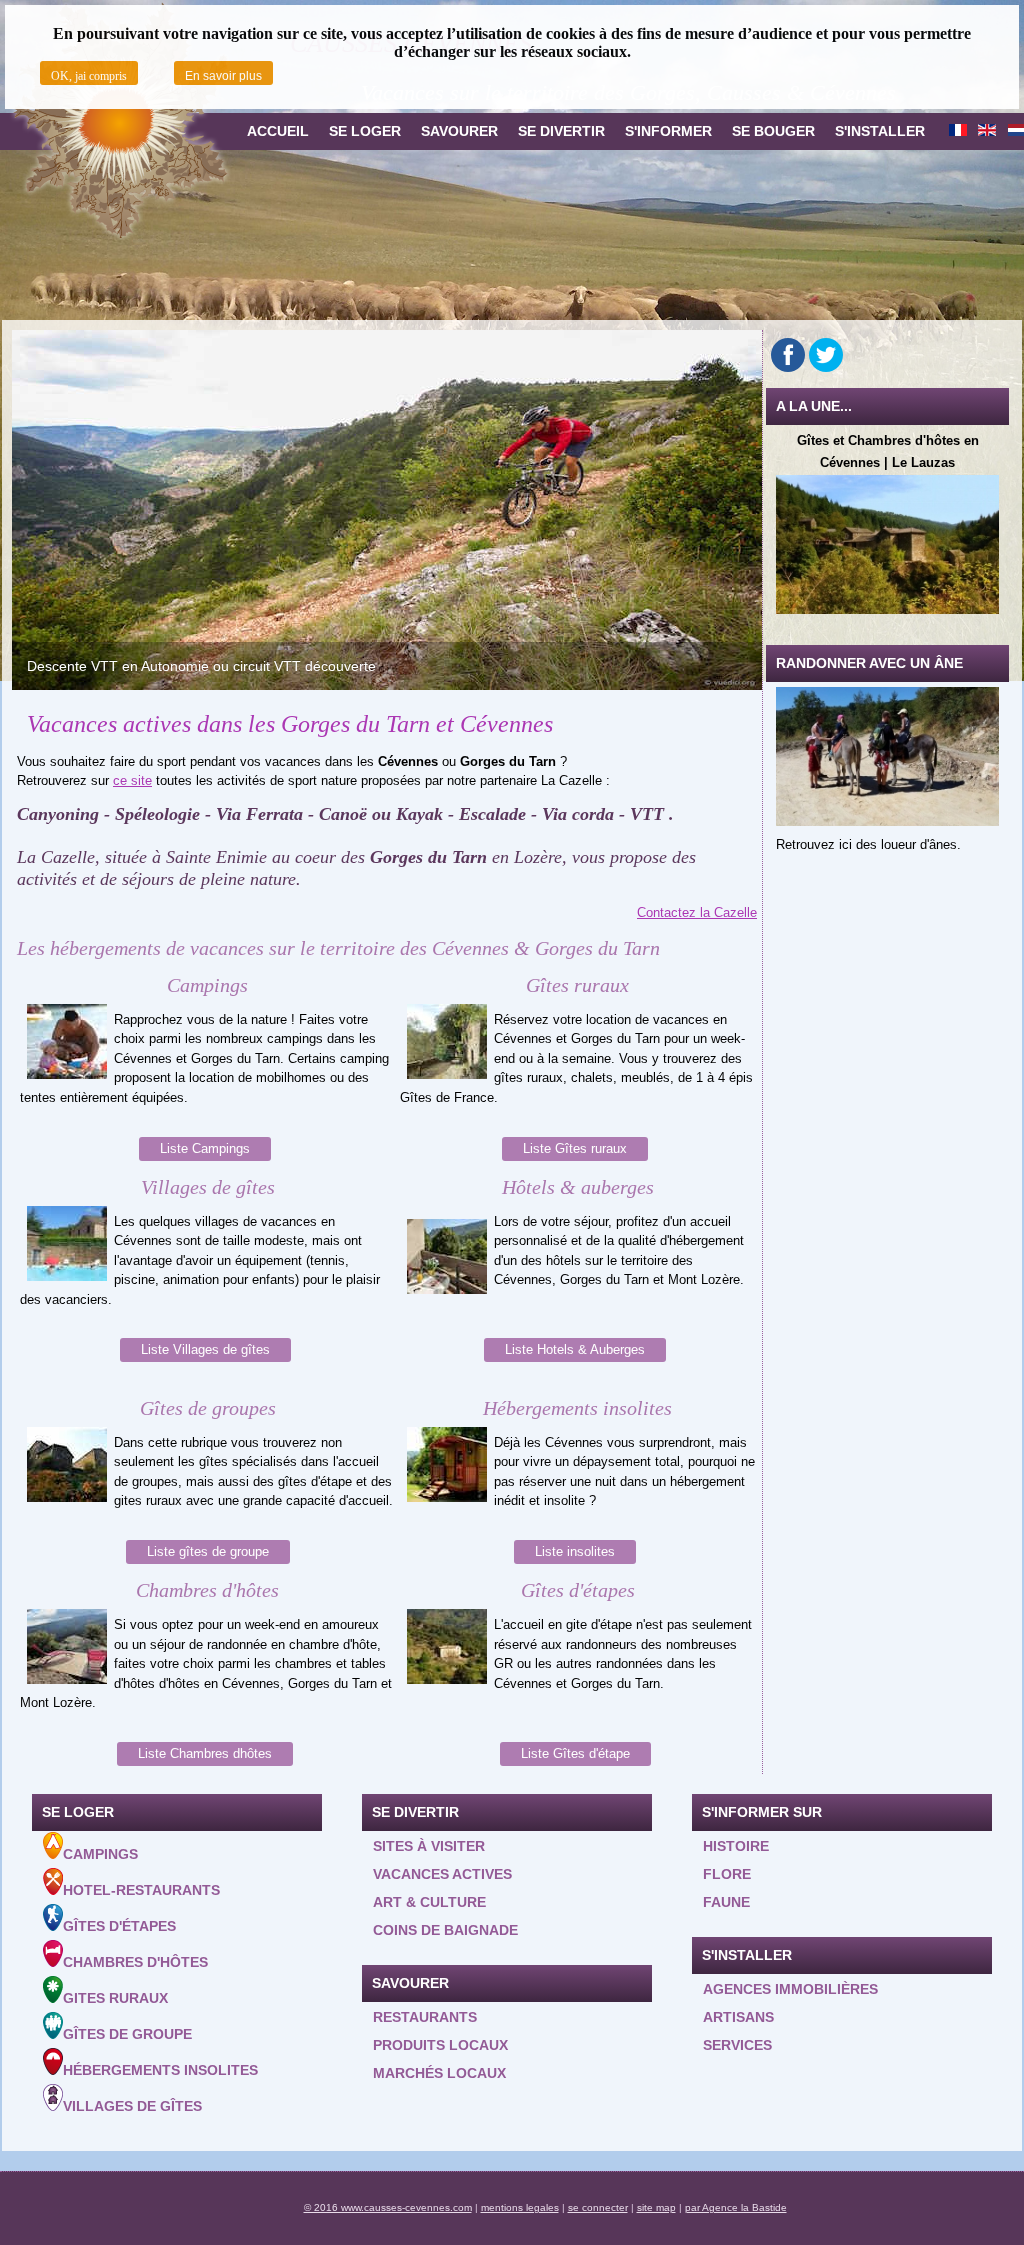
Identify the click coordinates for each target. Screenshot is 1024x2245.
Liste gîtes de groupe (208, 1551)
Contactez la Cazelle (697, 912)
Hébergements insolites (160, 2070)
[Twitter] (826, 355)
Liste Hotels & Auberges (575, 1349)
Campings (100, 1854)
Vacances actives (442, 1874)
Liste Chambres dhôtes (205, 1753)
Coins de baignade (445, 1930)
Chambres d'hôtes (135, 1962)
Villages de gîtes (132, 2106)
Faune (726, 1902)
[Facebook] (788, 355)
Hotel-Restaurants (141, 1890)
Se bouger (773, 131)
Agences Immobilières (790, 1989)
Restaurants (425, 2017)
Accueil (278, 131)
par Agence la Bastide (736, 2207)
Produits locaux (440, 2045)
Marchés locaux (439, 2073)
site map (656, 2207)
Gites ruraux (115, 1998)
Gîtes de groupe (127, 2034)
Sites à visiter (429, 1846)
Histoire (736, 1846)
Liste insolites (575, 1551)
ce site (132, 780)
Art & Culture (429, 1902)
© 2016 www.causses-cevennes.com (388, 2207)
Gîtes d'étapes (119, 1926)
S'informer (668, 131)
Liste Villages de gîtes (205, 1349)
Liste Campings (205, 1148)
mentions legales (520, 2207)
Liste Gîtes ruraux (575, 1148)
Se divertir (561, 131)
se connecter (598, 2207)
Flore (727, 1874)
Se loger (365, 131)
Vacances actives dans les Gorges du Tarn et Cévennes (290, 724)
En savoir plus (223, 76)
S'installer (880, 131)
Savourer (459, 131)
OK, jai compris (89, 76)
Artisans (738, 2017)
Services (737, 2045)
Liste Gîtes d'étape (575, 1753)
